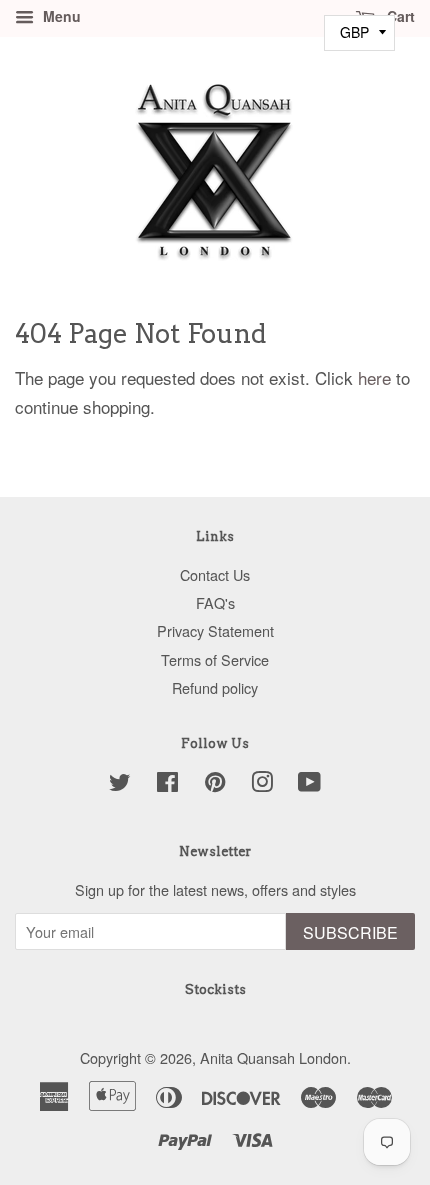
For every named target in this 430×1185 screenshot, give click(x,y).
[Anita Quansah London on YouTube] (309, 784)
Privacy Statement (215, 630)
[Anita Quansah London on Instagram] (262, 784)
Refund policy (215, 687)
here (374, 377)
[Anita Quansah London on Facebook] (167, 784)
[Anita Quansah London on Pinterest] (215, 784)
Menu (60, 16)
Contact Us (215, 574)
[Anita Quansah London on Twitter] (120, 784)
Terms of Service (215, 659)
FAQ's (215, 602)
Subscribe (350, 932)
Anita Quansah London (273, 1057)
